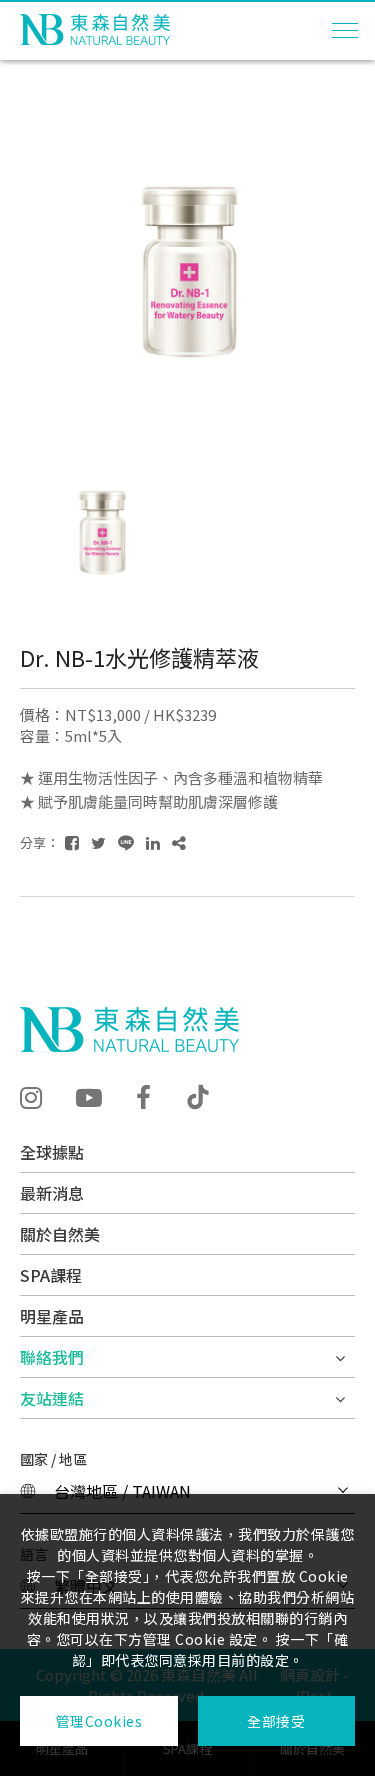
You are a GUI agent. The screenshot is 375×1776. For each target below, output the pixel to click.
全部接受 (276, 1721)
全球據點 (52, 1152)
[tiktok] (198, 1097)
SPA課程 (51, 1275)
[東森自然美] (129, 1029)
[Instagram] (31, 1095)
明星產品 (52, 1316)
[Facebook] (143, 1095)
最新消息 (52, 1193)
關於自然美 (60, 1234)
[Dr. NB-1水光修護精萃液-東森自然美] (72, 842)
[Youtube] (89, 1095)
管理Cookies (99, 1721)
